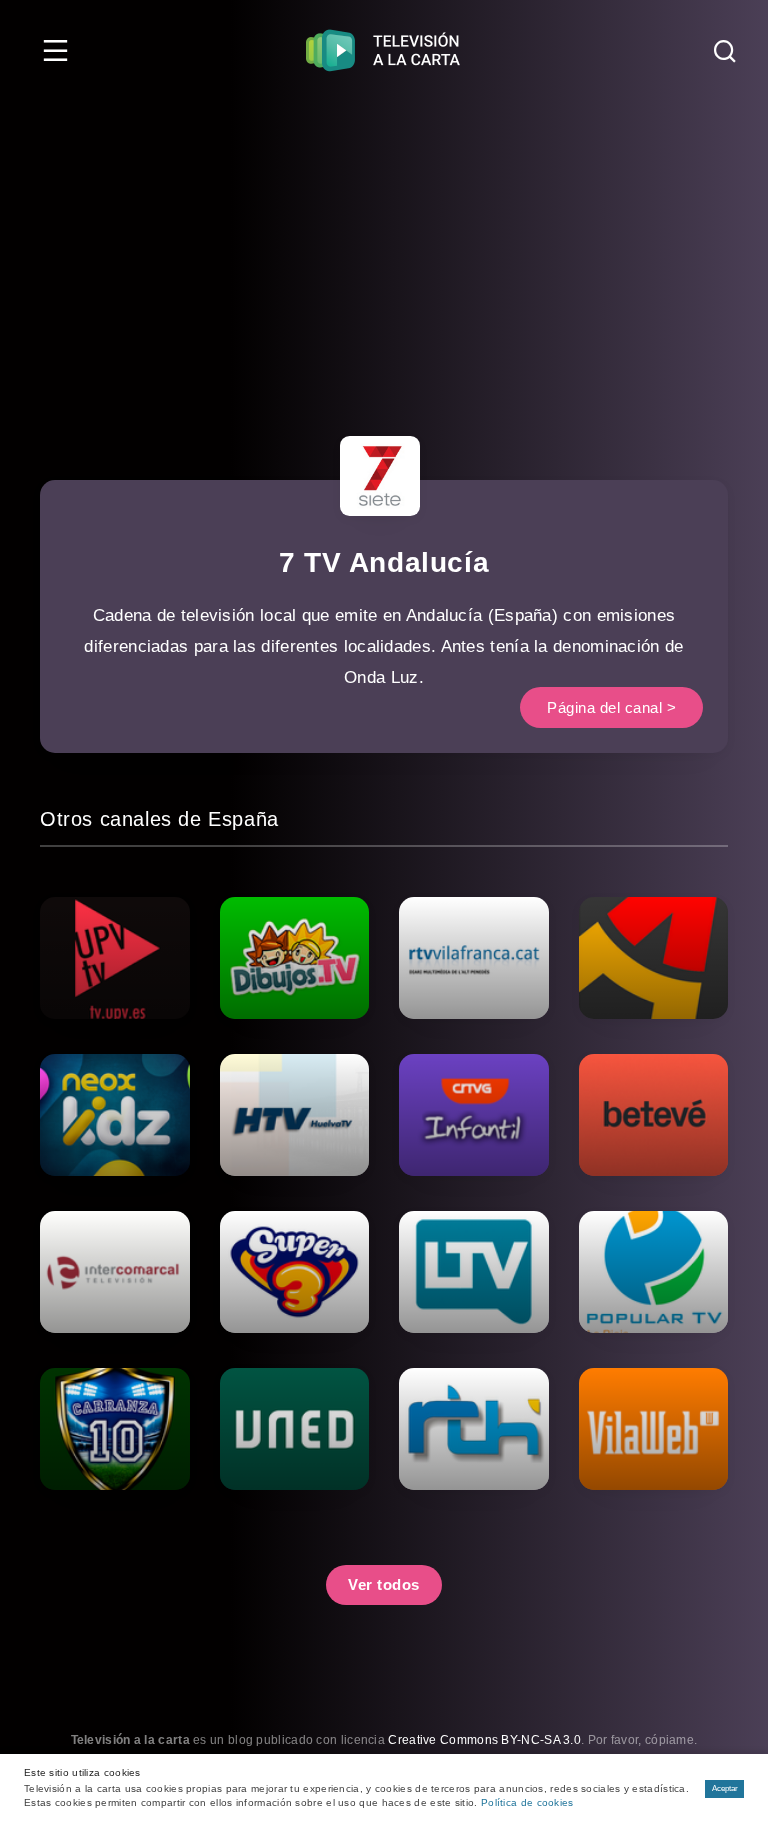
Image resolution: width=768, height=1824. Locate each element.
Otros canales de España (159, 819)
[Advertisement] (384, 250)
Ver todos (384, 1584)
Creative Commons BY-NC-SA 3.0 (484, 1740)
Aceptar (725, 1788)
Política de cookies (527, 1802)
